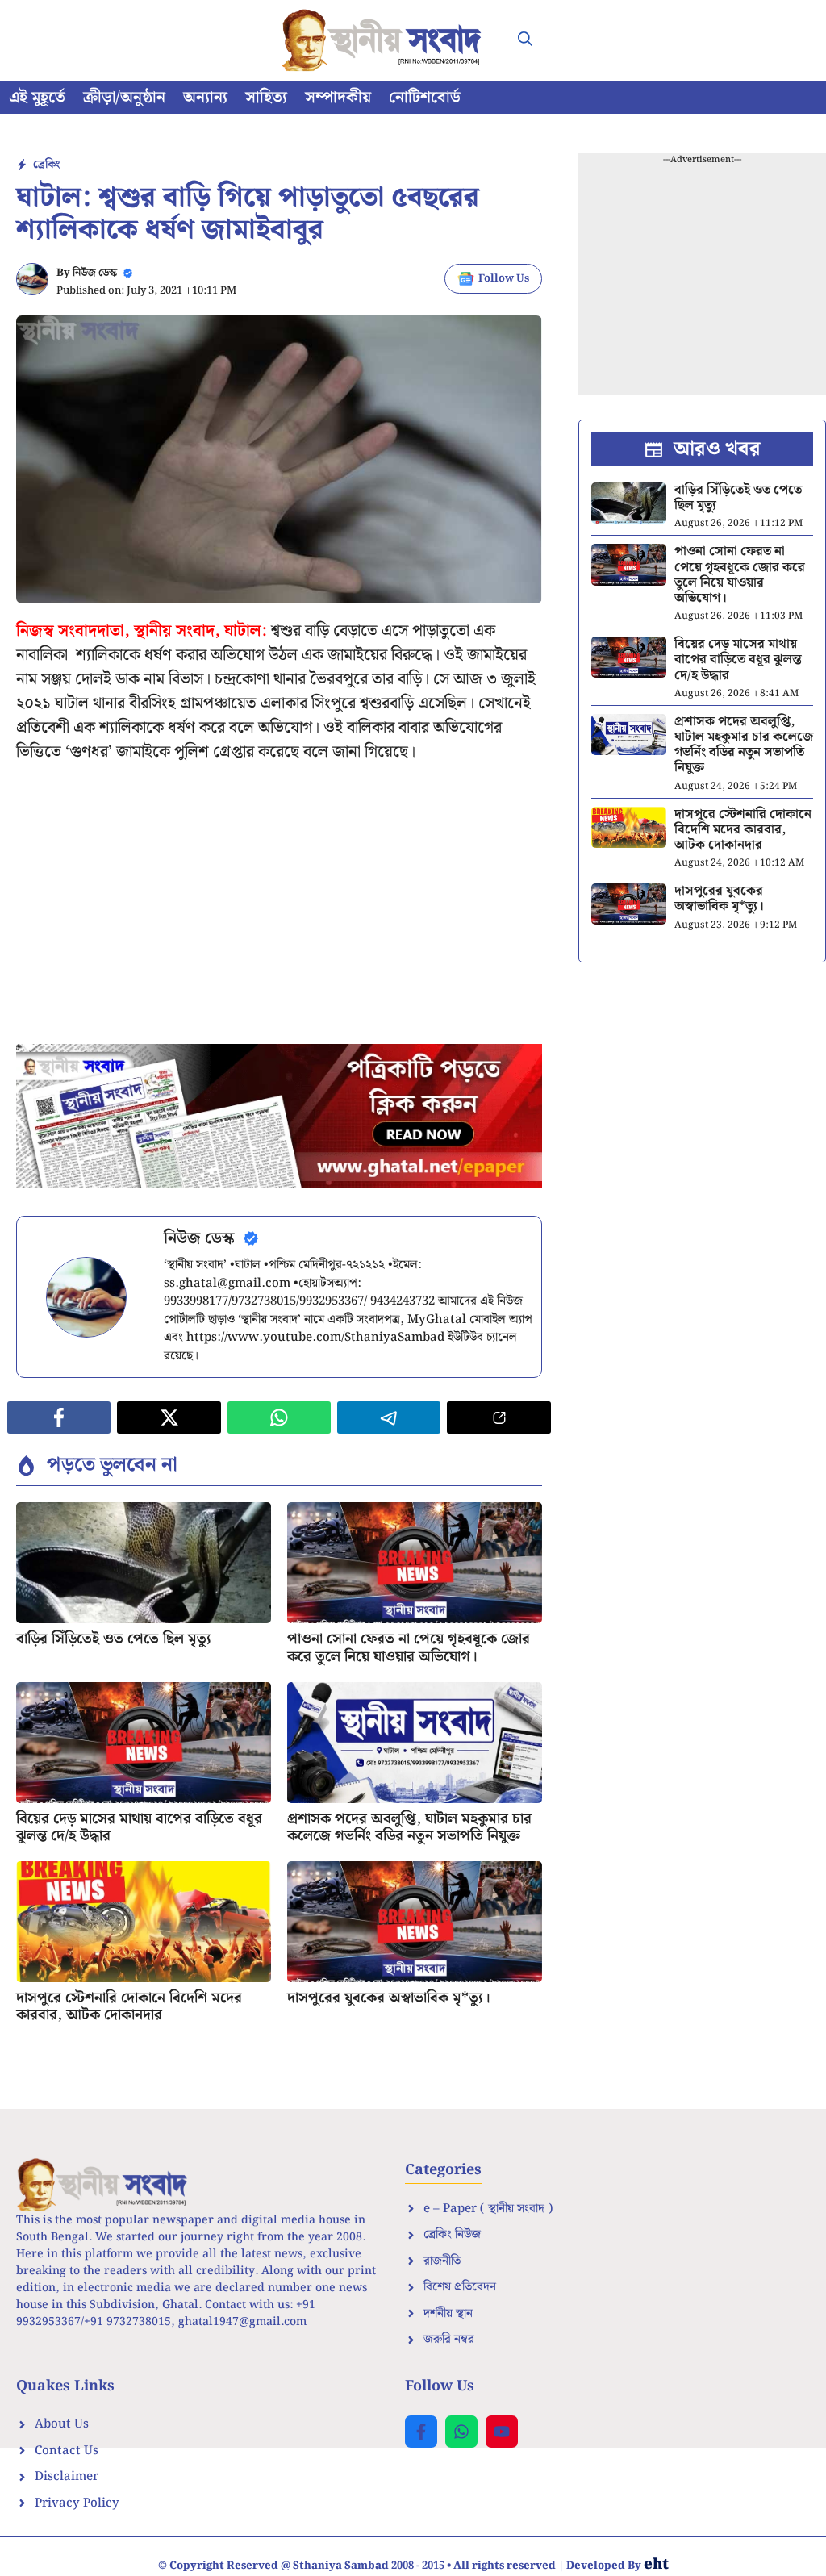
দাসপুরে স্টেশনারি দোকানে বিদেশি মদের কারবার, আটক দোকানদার (129, 2007)
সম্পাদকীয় (338, 98)
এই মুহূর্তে (37, 98)
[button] (525, 40)
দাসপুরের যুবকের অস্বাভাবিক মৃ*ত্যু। (389, 1998)
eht (656, 2564)
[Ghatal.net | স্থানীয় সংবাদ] (385, 40)
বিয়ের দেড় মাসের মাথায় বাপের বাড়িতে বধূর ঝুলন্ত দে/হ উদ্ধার (139, 1828)
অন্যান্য (205, 98)
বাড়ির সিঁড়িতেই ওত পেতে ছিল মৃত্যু (114, 1639)
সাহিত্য (266, 98)
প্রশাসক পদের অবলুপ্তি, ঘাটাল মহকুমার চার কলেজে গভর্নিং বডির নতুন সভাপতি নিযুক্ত (409, 1828)
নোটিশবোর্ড (425, 98)
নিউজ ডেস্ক (95, 273)
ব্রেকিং (46, 165)
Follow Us (504, 279)
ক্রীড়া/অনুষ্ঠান (124, 98)
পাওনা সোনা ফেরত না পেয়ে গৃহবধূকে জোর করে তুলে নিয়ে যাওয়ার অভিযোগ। (409, 1648)
